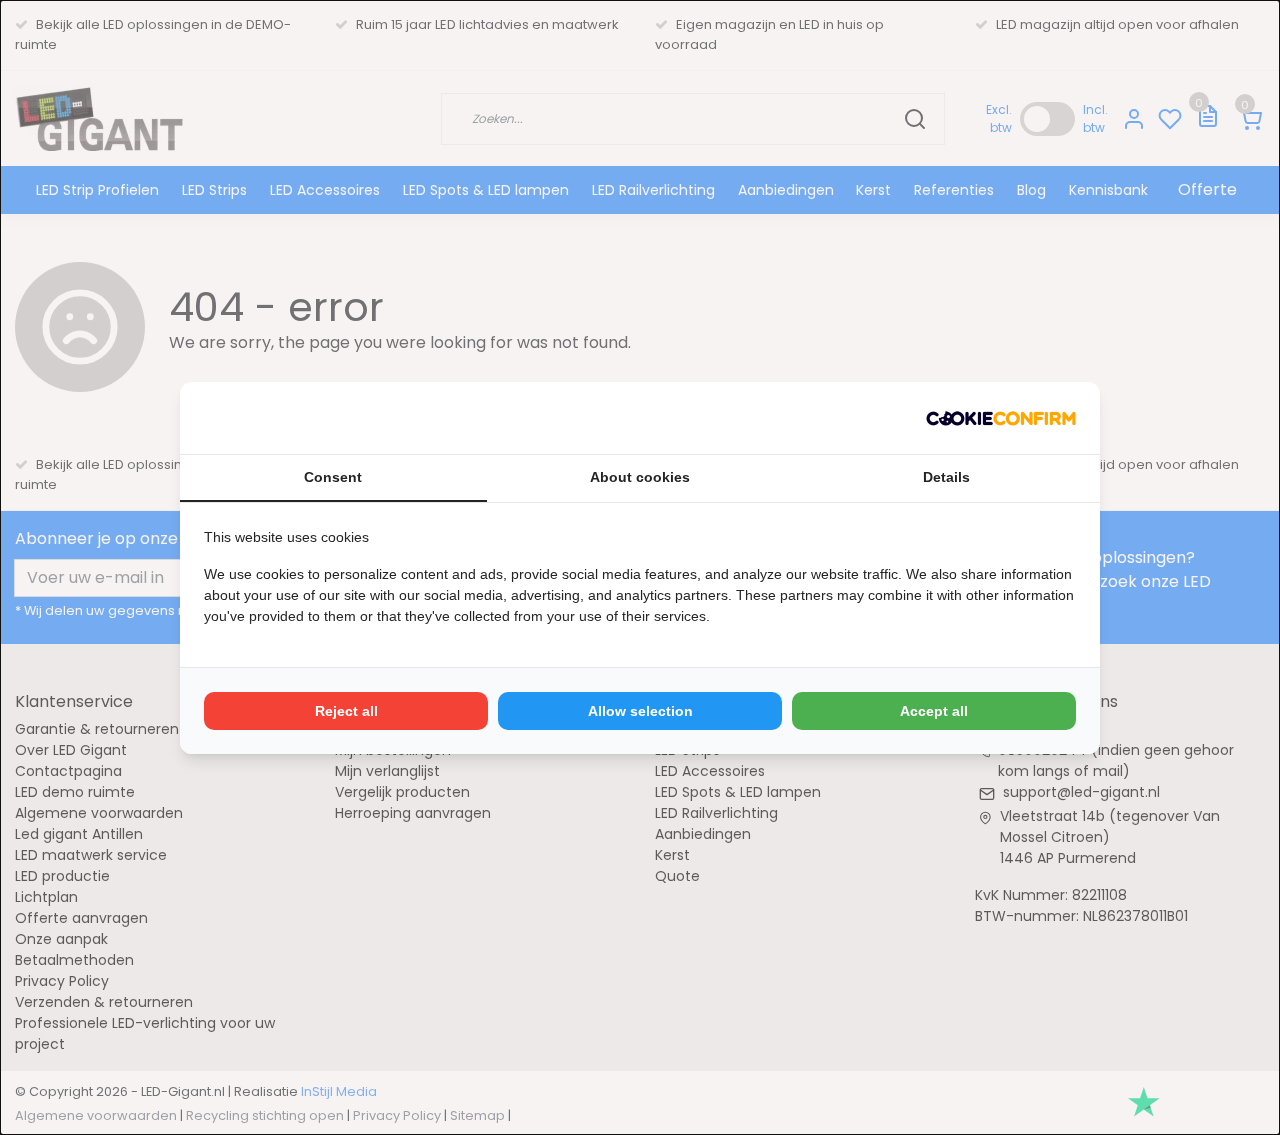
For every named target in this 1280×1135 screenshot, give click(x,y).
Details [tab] (946, 477)
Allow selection (640, 711)
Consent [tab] (333, 477)
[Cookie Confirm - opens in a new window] (1001, 418)
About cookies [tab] (640, 477)
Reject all (346, 711)
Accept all (934, 711)
